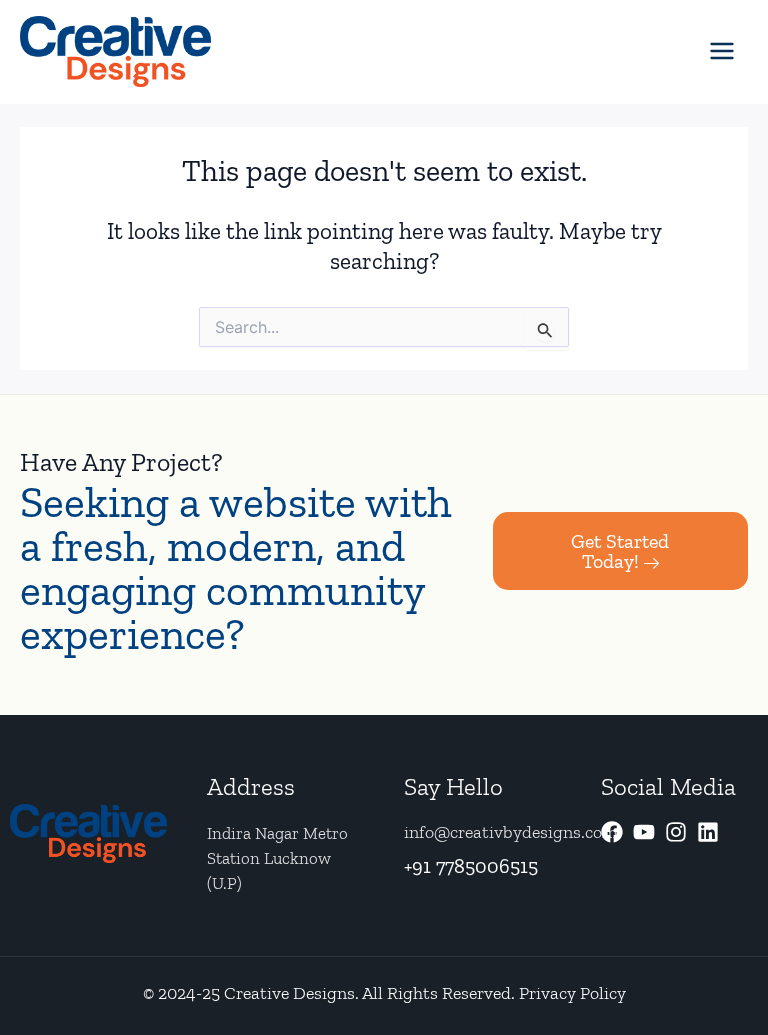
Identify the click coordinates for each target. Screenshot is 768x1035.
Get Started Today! (620, 551)
